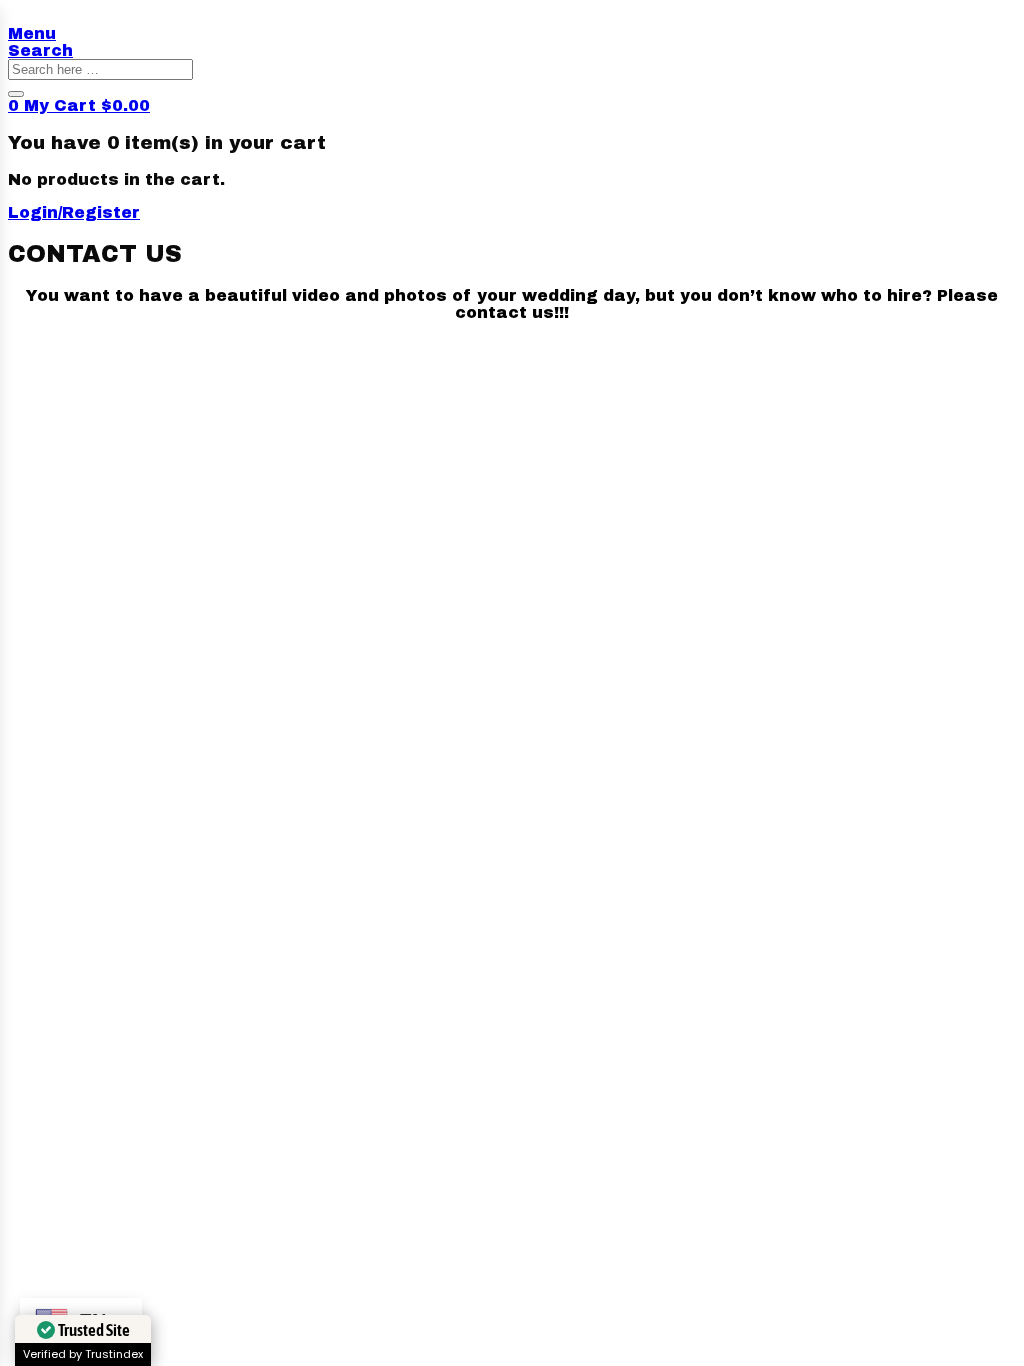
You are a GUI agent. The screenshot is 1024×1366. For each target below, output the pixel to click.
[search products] (16, 94)
